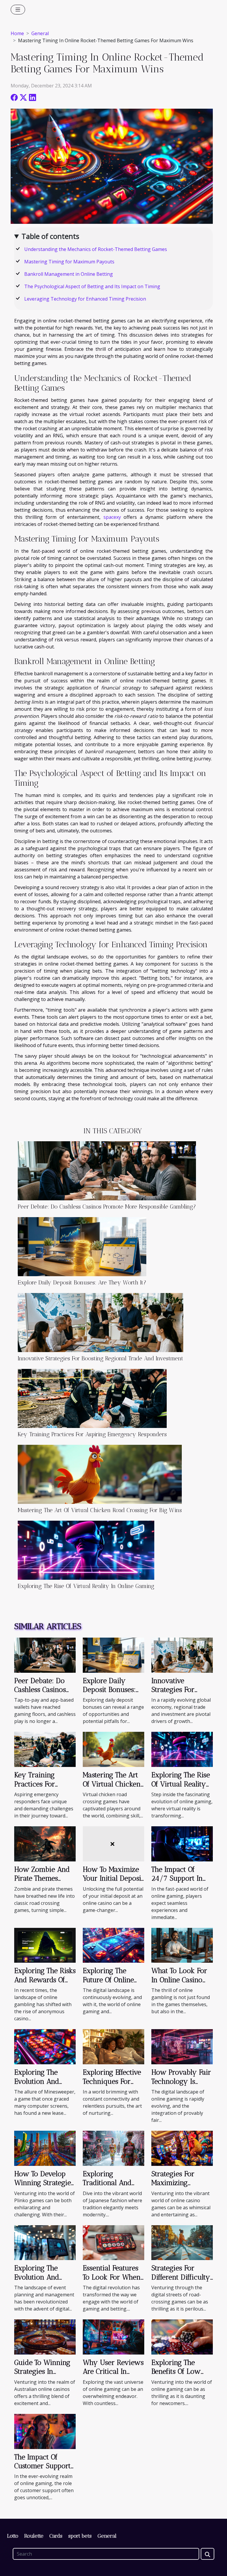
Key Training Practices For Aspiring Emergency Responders (92, 1434)
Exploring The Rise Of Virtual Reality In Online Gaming (86, 1586)
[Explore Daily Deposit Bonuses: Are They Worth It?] (82, 1247)
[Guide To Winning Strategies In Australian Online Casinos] (45, 2337)
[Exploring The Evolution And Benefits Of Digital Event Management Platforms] (45, 2242)
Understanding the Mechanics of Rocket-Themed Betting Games (96, 249)
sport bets (80, 2536)
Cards (56, 2536)
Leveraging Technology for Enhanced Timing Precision (85, 299)
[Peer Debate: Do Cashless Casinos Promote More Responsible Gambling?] (107, 1171)
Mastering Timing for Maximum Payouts (69, 262)
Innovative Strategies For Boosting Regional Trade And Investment (100, 1358)
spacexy (112, 517)
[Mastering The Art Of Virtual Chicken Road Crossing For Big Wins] (100, 1474)
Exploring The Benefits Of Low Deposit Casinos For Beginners (176, 2376)
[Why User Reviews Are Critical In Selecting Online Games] (113, 2337)
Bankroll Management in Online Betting (69, 274)
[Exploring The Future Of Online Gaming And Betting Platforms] (113, 1945)
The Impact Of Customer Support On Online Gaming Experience (43, 2470)
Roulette (34, 2536)
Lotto (13, 2536)
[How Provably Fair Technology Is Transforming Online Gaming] (182, 2046)
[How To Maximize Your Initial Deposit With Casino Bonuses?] (113, 1843)
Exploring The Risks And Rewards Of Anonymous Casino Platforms (45, 1984)
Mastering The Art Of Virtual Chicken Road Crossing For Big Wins (100, 1510)
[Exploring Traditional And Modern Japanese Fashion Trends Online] (113, 2148)
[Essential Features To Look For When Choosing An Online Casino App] (113, 2242)
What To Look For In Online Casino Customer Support (180, 1980)
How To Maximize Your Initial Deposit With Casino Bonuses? (113, 1883)
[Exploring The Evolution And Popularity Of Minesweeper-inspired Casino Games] (45, 2046)
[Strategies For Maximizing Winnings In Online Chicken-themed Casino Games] (182, 2148)
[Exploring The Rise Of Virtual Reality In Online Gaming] (86, 1550)
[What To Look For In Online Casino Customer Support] (182, 1945)
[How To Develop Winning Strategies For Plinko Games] (45, 2148)
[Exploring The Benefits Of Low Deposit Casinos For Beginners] (182, 2337)
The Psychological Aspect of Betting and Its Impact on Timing (92, 286)
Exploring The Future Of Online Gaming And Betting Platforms (109, 1984)
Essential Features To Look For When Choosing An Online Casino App (112, 2281)
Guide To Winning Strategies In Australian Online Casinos (42, 2376)
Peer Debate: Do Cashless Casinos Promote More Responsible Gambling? (107, 1207)
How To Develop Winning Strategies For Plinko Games (44, 2183)
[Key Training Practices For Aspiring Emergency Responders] (92, 1398)
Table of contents (50, 236)
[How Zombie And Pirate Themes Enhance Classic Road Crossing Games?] (45, 1843)
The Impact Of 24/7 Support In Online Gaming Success (177, 1883)
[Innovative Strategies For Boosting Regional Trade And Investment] (100, 1323)
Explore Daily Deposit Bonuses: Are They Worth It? (82, 1283)
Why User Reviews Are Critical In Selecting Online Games (113, 2376)
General (40, 33)
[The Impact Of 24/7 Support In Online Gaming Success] (182, 1843)
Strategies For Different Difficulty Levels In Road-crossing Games (181, 2281)
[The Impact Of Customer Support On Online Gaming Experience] (45, 2431)
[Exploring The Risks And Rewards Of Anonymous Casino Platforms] (45, 1945)
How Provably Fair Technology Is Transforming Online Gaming (181, 2086)
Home (17, 33)
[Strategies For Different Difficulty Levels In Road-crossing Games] (182, 2242)
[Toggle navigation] (18, 10)
